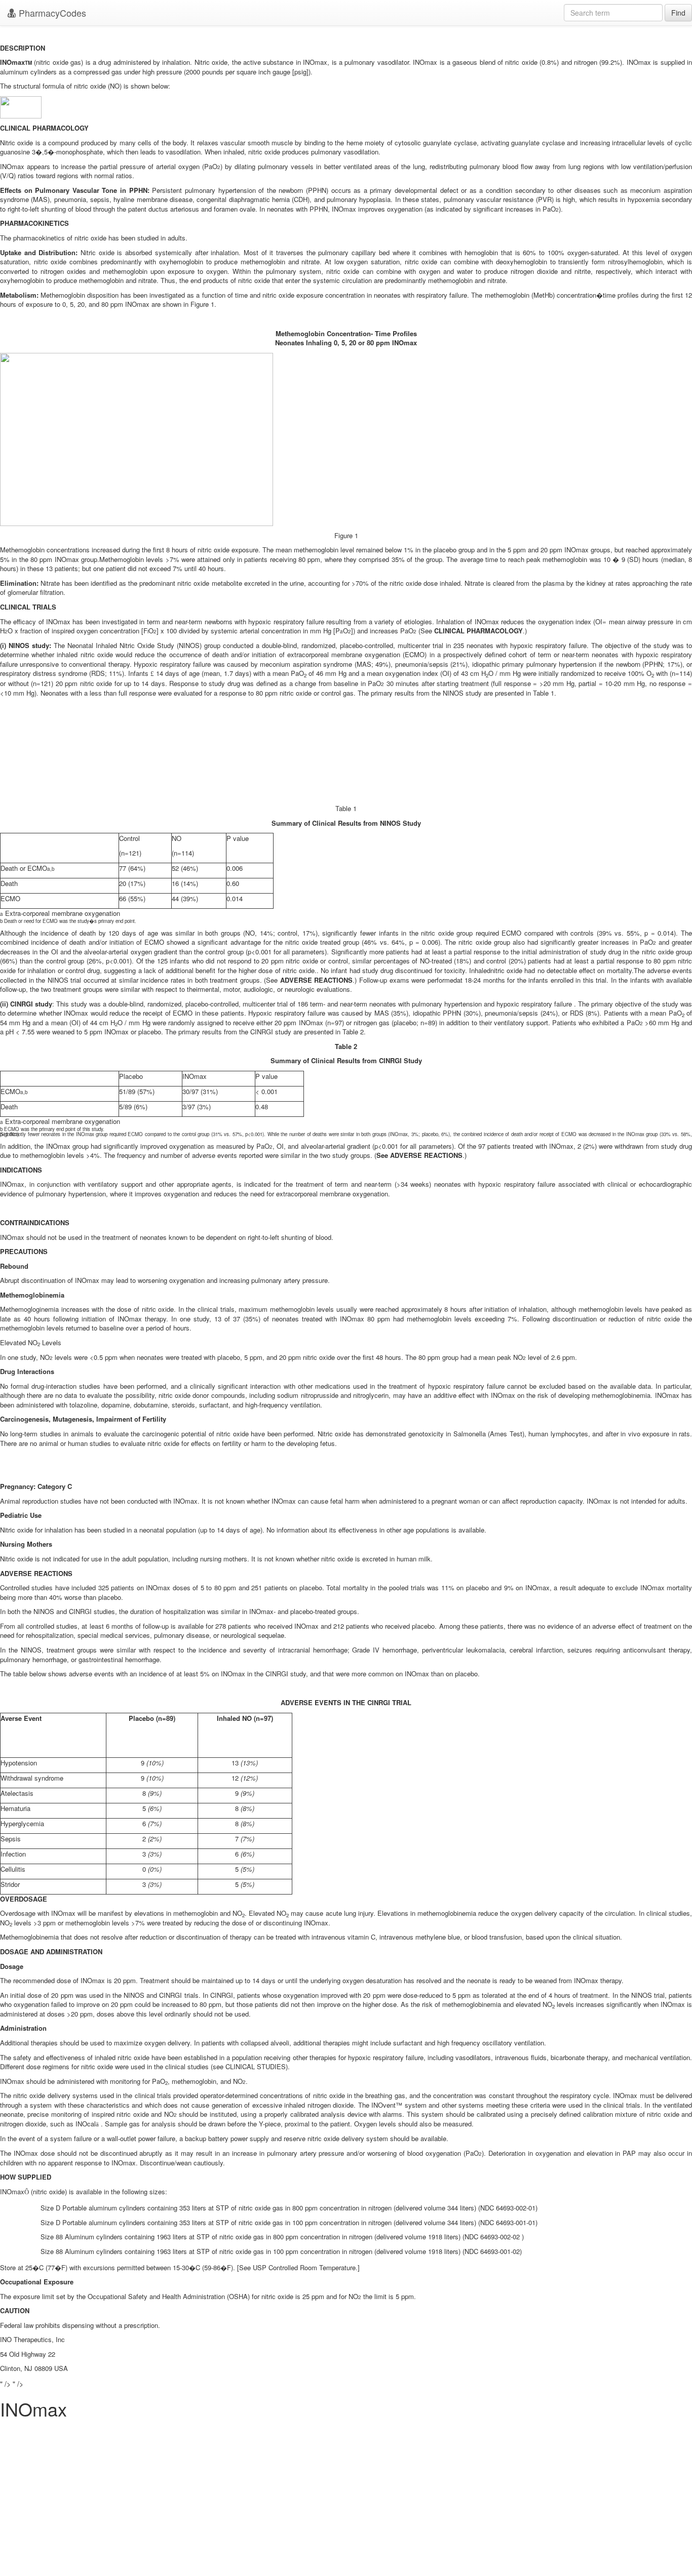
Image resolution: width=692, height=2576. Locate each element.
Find (678, 13)
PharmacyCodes (51, 13)
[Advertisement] (346, 2505)
